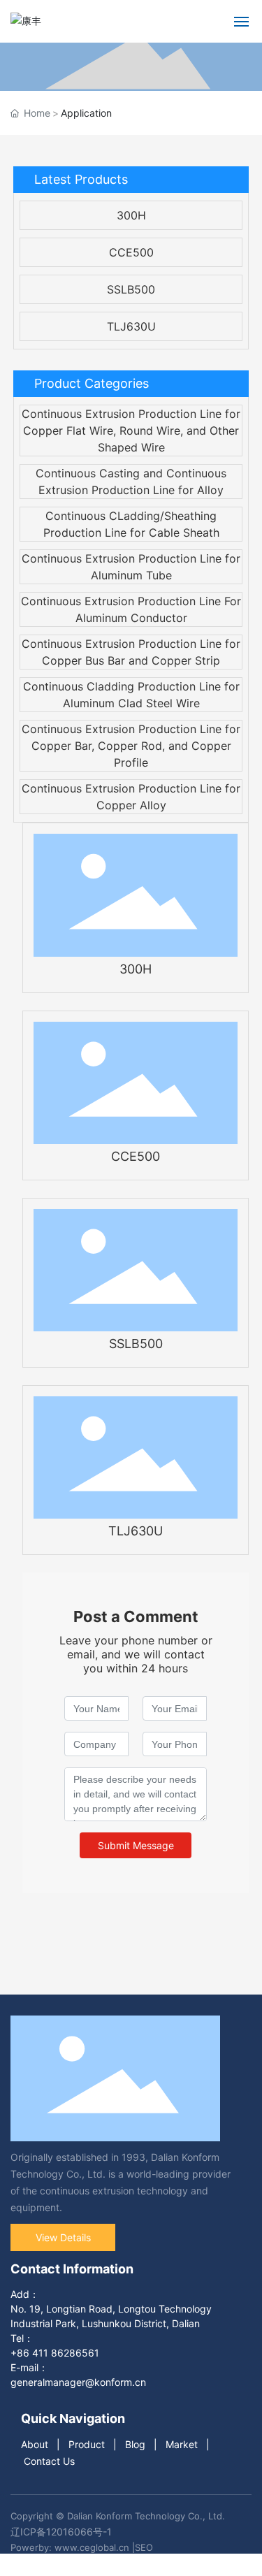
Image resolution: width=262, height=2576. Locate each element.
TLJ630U (131, 326)
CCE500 (131, 252)
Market (182, 2444)
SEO (144, 2547)
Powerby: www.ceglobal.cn (70, 2547)
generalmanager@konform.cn (78, 2382)
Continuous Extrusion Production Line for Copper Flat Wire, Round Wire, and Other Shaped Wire (131, 430)
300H (131, 215)
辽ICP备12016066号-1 (61, 2532)
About (35, 2444)
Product (87, 2444)
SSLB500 (131, 289)
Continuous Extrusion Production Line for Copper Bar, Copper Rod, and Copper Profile (131, 746)
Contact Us (49, 2461)
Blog (135, 2444)
